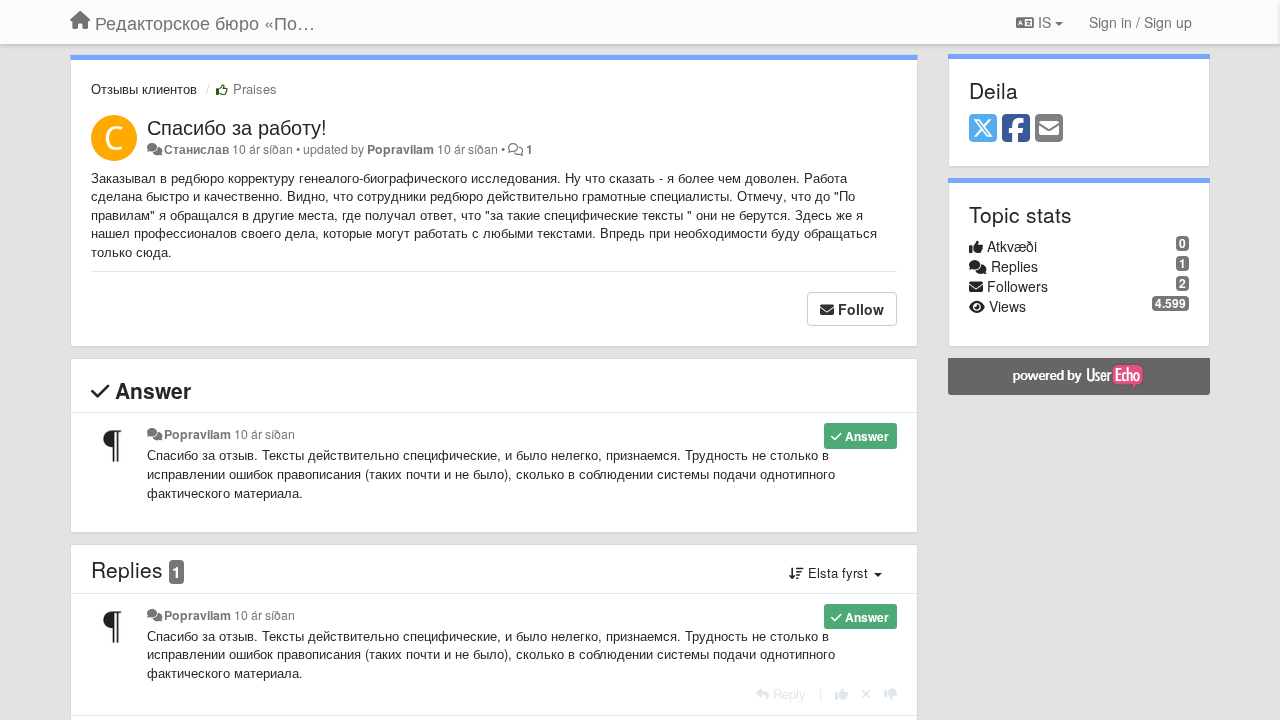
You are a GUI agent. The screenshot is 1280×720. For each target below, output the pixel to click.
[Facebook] (1016, 129)
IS (1044, 22)
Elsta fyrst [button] (838, 572)
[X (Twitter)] (983, 129)
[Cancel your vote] (866, 693)
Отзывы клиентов (144, 88)
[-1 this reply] (890, 693)
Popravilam (400, 149)
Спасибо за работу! (237, 126)
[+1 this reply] (841, 693)
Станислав (196, 149)
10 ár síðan (264, 434)
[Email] (1049, 129)
